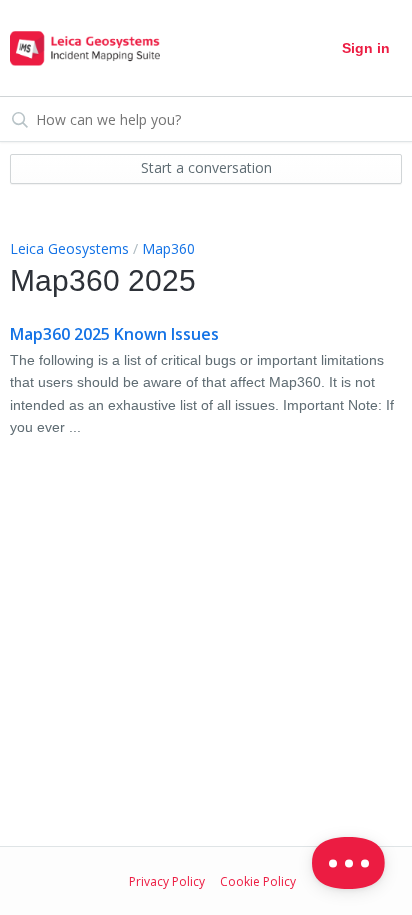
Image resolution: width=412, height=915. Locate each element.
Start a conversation (206, 167)
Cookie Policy (258, 881)
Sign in (366, 48)
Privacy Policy (167, 881)
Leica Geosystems (69, 248)
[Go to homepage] (85, 48)
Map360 (168, 248)
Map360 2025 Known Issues (114, 334)
